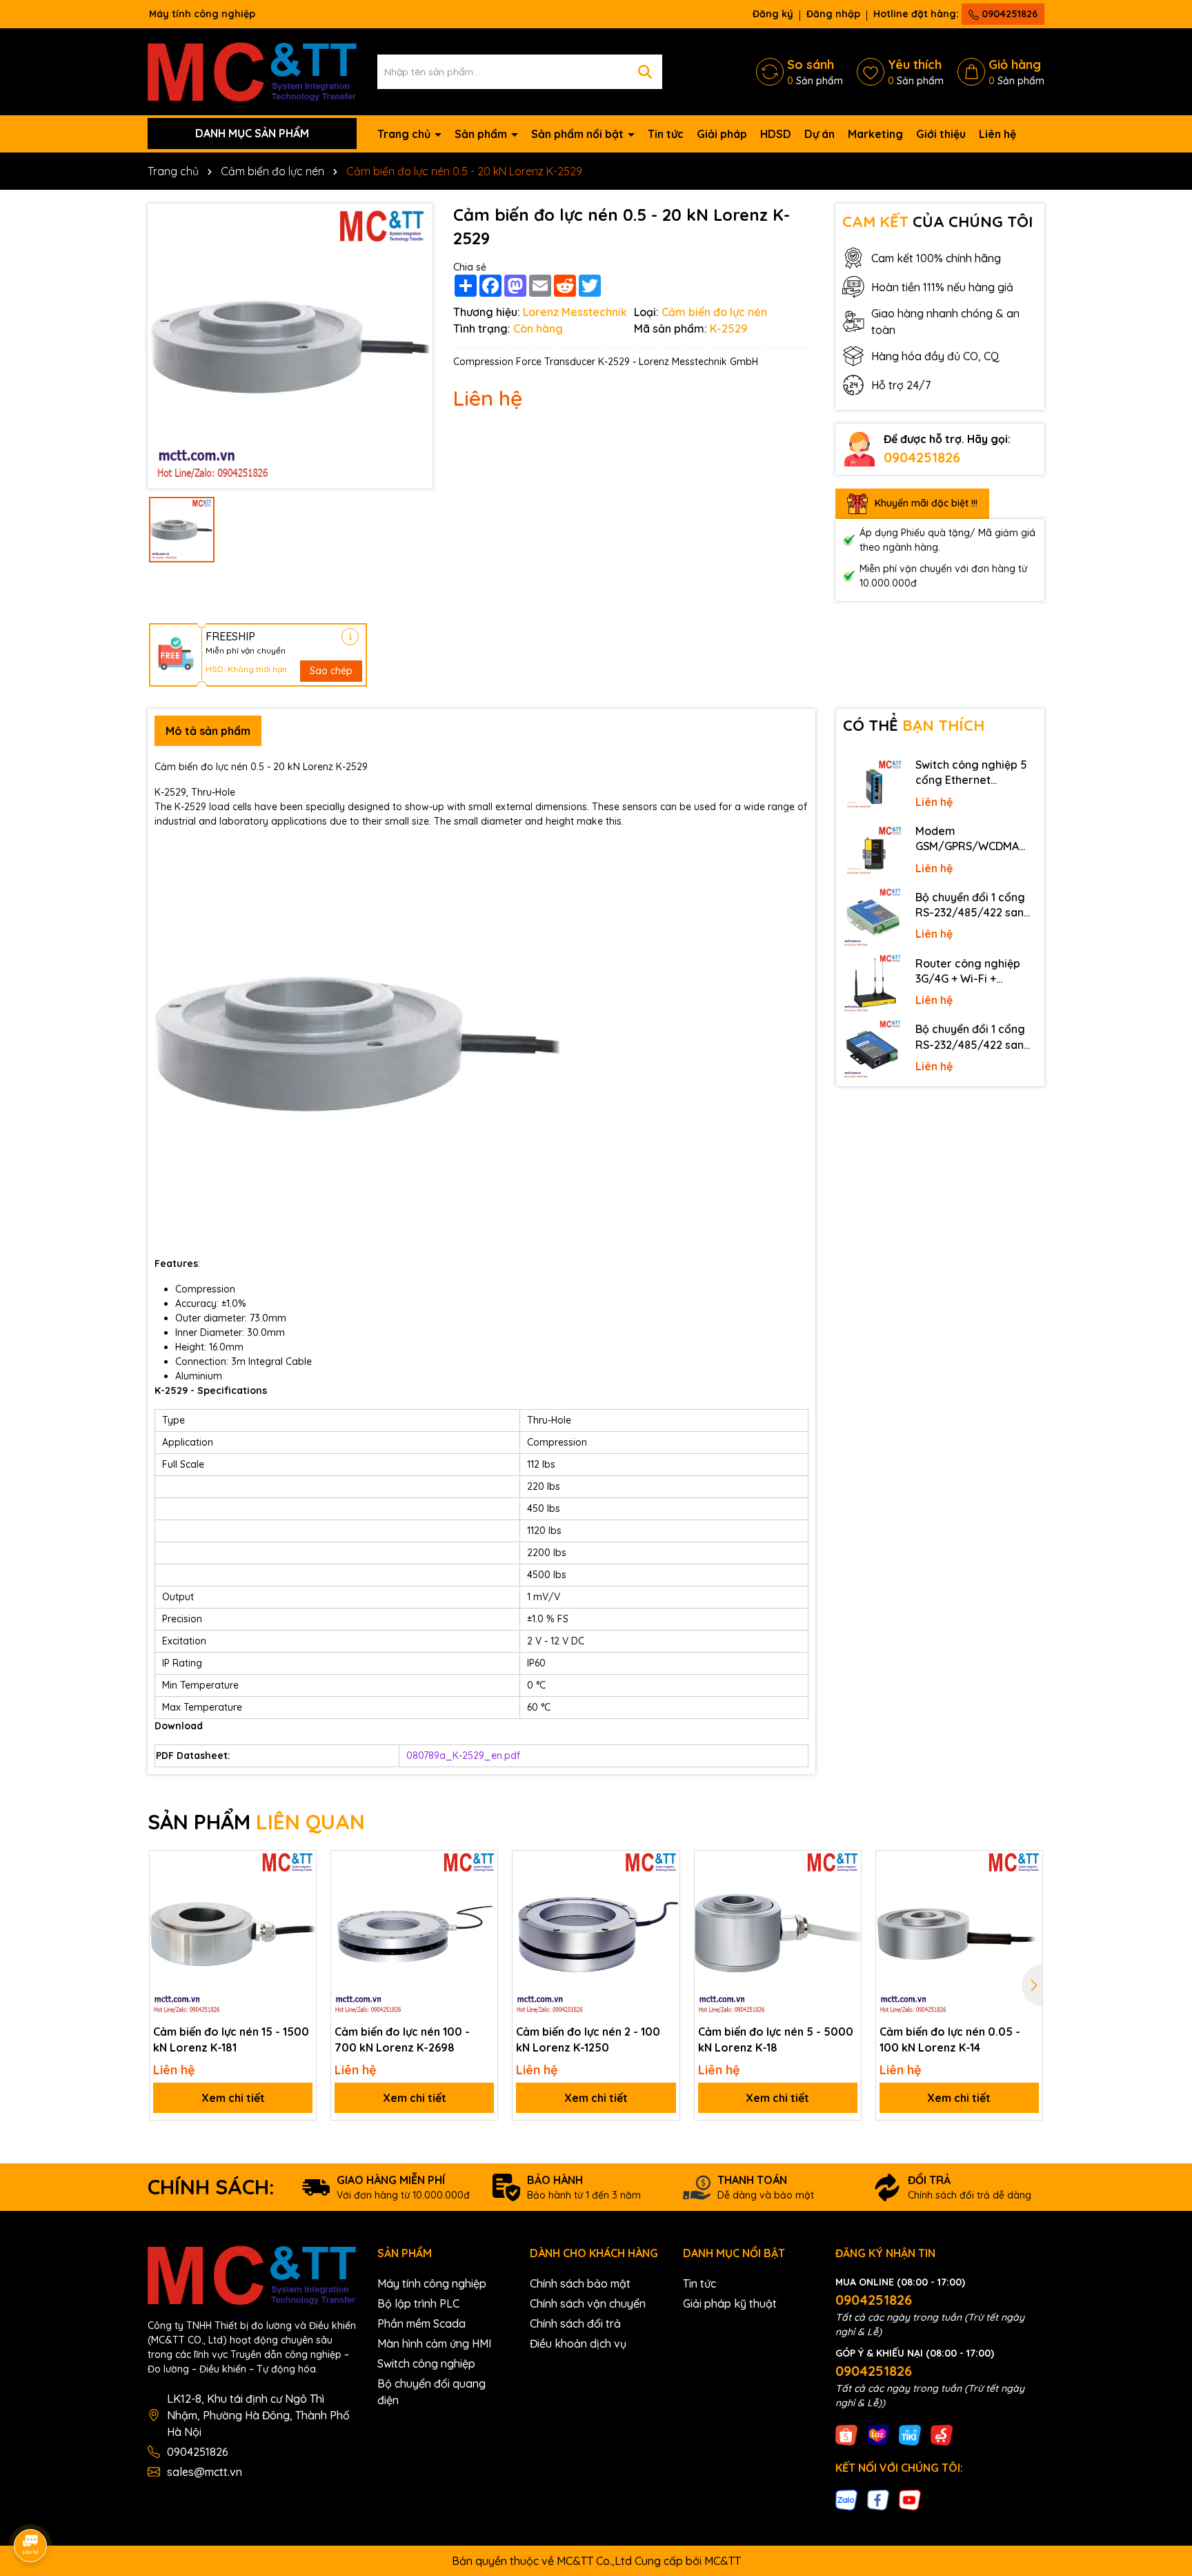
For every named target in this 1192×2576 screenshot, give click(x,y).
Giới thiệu (941, 134)
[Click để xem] (290, 346)
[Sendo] (942, 2434)
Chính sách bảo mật (580, 2283)
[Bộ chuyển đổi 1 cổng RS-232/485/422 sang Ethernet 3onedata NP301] (873, 1050)
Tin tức (666, 134)
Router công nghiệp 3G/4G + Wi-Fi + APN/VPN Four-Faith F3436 (968, 972)
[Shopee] (846, 2434)
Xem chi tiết (233, 2098)
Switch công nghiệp (426, 2363)
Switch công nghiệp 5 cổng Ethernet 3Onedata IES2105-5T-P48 (974, 773)
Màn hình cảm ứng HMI (434, 2343)
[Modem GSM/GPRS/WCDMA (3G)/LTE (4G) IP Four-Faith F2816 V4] (873, 852)
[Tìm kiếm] (645, 72)
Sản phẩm (482, 134)
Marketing (875, 134)
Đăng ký (773, 14)
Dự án (819, 134)
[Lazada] (878, 2434)
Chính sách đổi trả (575, 2323)
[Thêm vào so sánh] (301, 1890)
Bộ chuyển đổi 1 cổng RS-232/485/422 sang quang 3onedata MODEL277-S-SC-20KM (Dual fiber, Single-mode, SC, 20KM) (974, 905)
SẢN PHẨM (256, 1822)
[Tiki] (910, 2434)
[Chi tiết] (350, 637)
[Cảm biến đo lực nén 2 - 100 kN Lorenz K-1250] (596, 1934)
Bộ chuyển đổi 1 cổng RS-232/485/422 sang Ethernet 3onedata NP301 (973, 1037)
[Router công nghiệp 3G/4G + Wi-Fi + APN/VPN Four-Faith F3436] (873, 984)
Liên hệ (997, 134)
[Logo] (252, 70)
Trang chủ (405, 134)
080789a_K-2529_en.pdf (463, 1756)
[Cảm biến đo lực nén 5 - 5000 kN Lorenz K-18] (778, 1934)
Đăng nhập (833, 14)
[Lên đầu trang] (1162, 2452)
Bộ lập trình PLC (418, 2303)
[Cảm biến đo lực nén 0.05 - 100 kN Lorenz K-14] (959, 1934)
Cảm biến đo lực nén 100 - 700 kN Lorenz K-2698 (402, 2039)
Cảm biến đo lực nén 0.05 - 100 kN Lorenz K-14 (950, 2039)
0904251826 (1008, 14)
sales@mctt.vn (205, 2472)
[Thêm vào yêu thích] (301, 1866)
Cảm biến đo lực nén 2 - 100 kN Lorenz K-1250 (588, 2039)
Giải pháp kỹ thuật (730, 2303)
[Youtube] (910, 2499)
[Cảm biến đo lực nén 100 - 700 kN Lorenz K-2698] (414, 1934)
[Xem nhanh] (301, 1914)
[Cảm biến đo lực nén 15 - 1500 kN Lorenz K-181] (233, 1934)
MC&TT (723, 2561)
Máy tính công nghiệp (432, 2283)
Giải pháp (722, 134)
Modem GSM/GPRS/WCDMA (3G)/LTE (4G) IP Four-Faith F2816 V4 (972, 839)
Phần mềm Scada (421, 2323)
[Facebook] (878, 2499)
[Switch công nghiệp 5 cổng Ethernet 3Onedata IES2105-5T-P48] (873, 785)
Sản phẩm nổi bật (579, 134)
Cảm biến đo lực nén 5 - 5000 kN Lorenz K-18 (776, 2039)
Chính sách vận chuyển (588, 2303)
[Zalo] (846, 2499)
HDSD (776, 134)
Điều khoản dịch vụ (578, 2343)
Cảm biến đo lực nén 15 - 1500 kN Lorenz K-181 (231, 2039)
